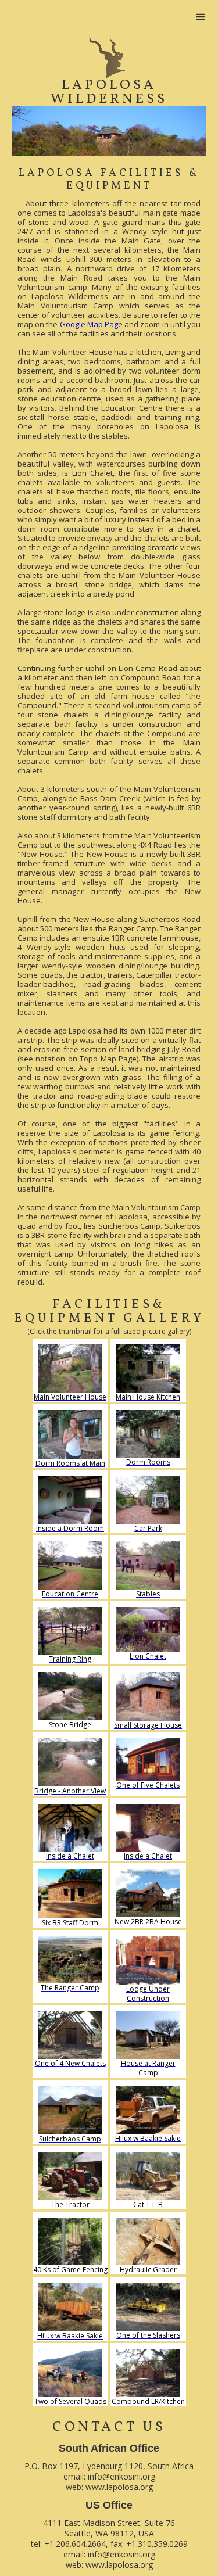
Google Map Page (91, 324)
